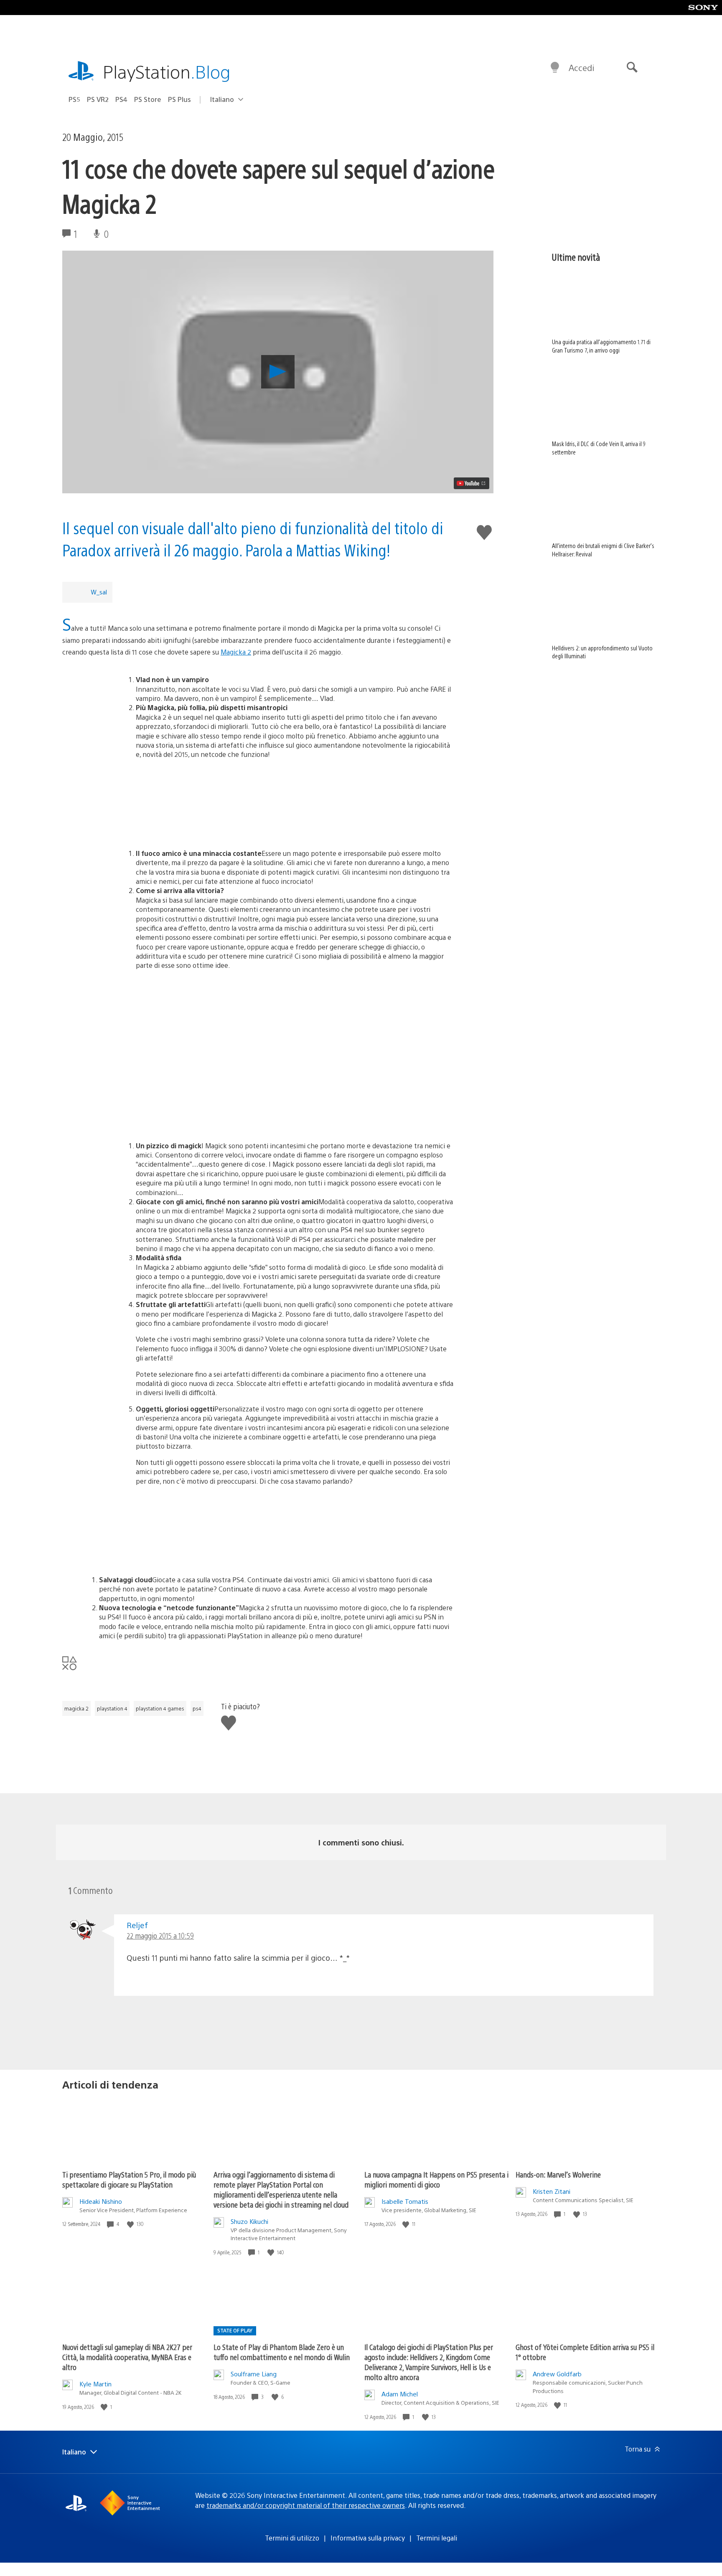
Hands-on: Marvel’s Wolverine (558, 2174)
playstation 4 (112, 1708)
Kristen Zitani (552, 2191)
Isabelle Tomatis (405, 2201)
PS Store (148, 99)
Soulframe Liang (254, 2374)
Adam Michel (400, 2394)
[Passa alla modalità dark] (555, 68)
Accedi (581, 67)
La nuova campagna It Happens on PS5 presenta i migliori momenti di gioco (436, 2179)
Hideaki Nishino (101, 2201)
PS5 (74, 99)
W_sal (99, 592)
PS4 (121, 99)
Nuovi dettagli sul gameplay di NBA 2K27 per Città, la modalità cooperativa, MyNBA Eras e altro (127, 2357)
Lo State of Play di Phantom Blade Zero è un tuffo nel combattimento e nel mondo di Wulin (282, 2352)
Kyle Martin (95, 2384)
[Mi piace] (131, 2224)
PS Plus (179, 99)
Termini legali (437, 2538)
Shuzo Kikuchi (249, 2221)
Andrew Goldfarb (557, 2374)
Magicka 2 (236, 652)
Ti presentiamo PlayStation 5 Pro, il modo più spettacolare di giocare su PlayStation (129, 2179)
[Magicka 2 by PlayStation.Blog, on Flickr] (258, 801)
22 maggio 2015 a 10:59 (160, 1935)
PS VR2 (98, 99)
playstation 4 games (160, 1708)
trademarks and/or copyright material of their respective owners (306, 2505)
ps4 (197, 1708)
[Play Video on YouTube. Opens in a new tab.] (472, 483)
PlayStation (167, 71)
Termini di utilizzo (292, 2538)
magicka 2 (76, 1708)
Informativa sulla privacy (368, 2538)
